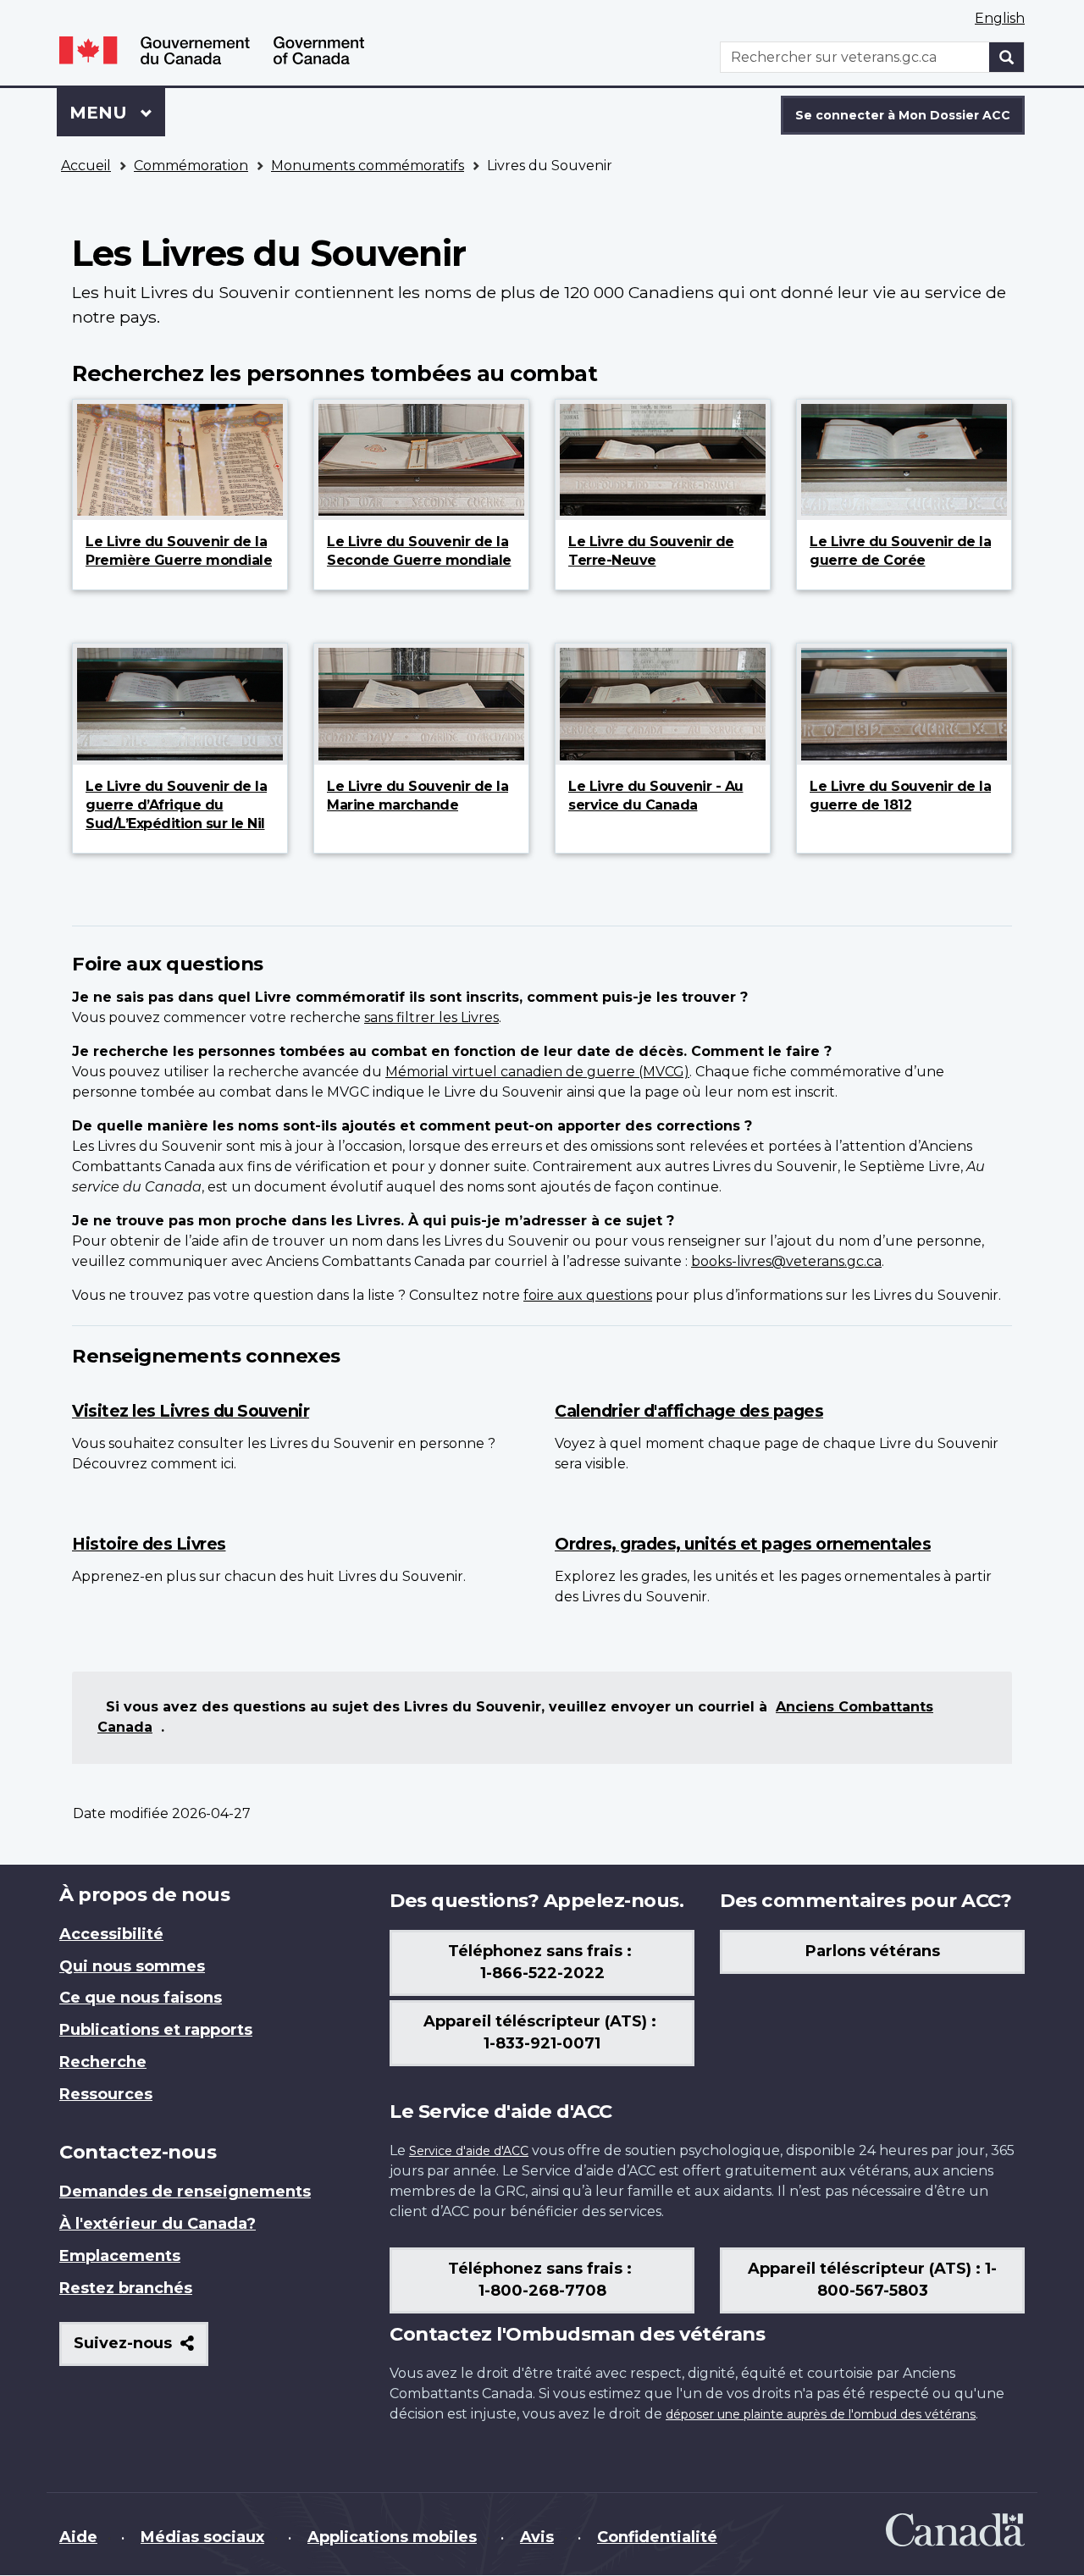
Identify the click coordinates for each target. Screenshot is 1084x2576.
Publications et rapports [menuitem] (156, 2030)
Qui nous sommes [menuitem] (132, 1966)
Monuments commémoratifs (368, 166)
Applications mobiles (392, 2537)
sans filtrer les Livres (431, 1017)
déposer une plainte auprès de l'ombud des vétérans (821, 2414)
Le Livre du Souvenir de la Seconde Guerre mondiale (419, 551)
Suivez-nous (141, 2349)
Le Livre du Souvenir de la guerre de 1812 (900, 796)
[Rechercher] (1007, 57)
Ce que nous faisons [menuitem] (141, 1998)
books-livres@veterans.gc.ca (786, 1261)
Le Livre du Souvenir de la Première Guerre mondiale (179, 551)
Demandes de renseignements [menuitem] (185, 2192)
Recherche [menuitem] (103, 2062)
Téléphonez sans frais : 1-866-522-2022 (542, 1962)
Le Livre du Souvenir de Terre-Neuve (651, 551)
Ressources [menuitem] (106, 2094)
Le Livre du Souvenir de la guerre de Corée (900, 551)
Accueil (86, 166)
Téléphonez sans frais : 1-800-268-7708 (542, 2280)
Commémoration (191, 166)
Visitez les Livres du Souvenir (191, 1411)
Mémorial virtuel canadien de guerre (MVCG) (537, 1072)
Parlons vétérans (873, 1951)
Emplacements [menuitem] (120, 2256)
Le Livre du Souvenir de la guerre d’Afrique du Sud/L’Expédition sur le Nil (176, 805)
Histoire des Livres (149, 1544)
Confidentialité (657, 2537)
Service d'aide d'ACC (469, 2151)
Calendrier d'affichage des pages (689, 1411)
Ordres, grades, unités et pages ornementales (743, 1544)
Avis (537, 2537)
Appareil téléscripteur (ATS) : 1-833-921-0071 (542, 2032)
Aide (78, 2537)
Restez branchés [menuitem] (126, 2288)
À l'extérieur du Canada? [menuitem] (158, 2224)
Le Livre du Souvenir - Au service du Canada (656, 796)
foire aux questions (588, 1295)
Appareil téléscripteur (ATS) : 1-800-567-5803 (872, 2280)
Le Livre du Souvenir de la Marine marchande (418, 796)
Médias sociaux (202, 2537)
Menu (117, 113)
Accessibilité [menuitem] (111, 1934)
